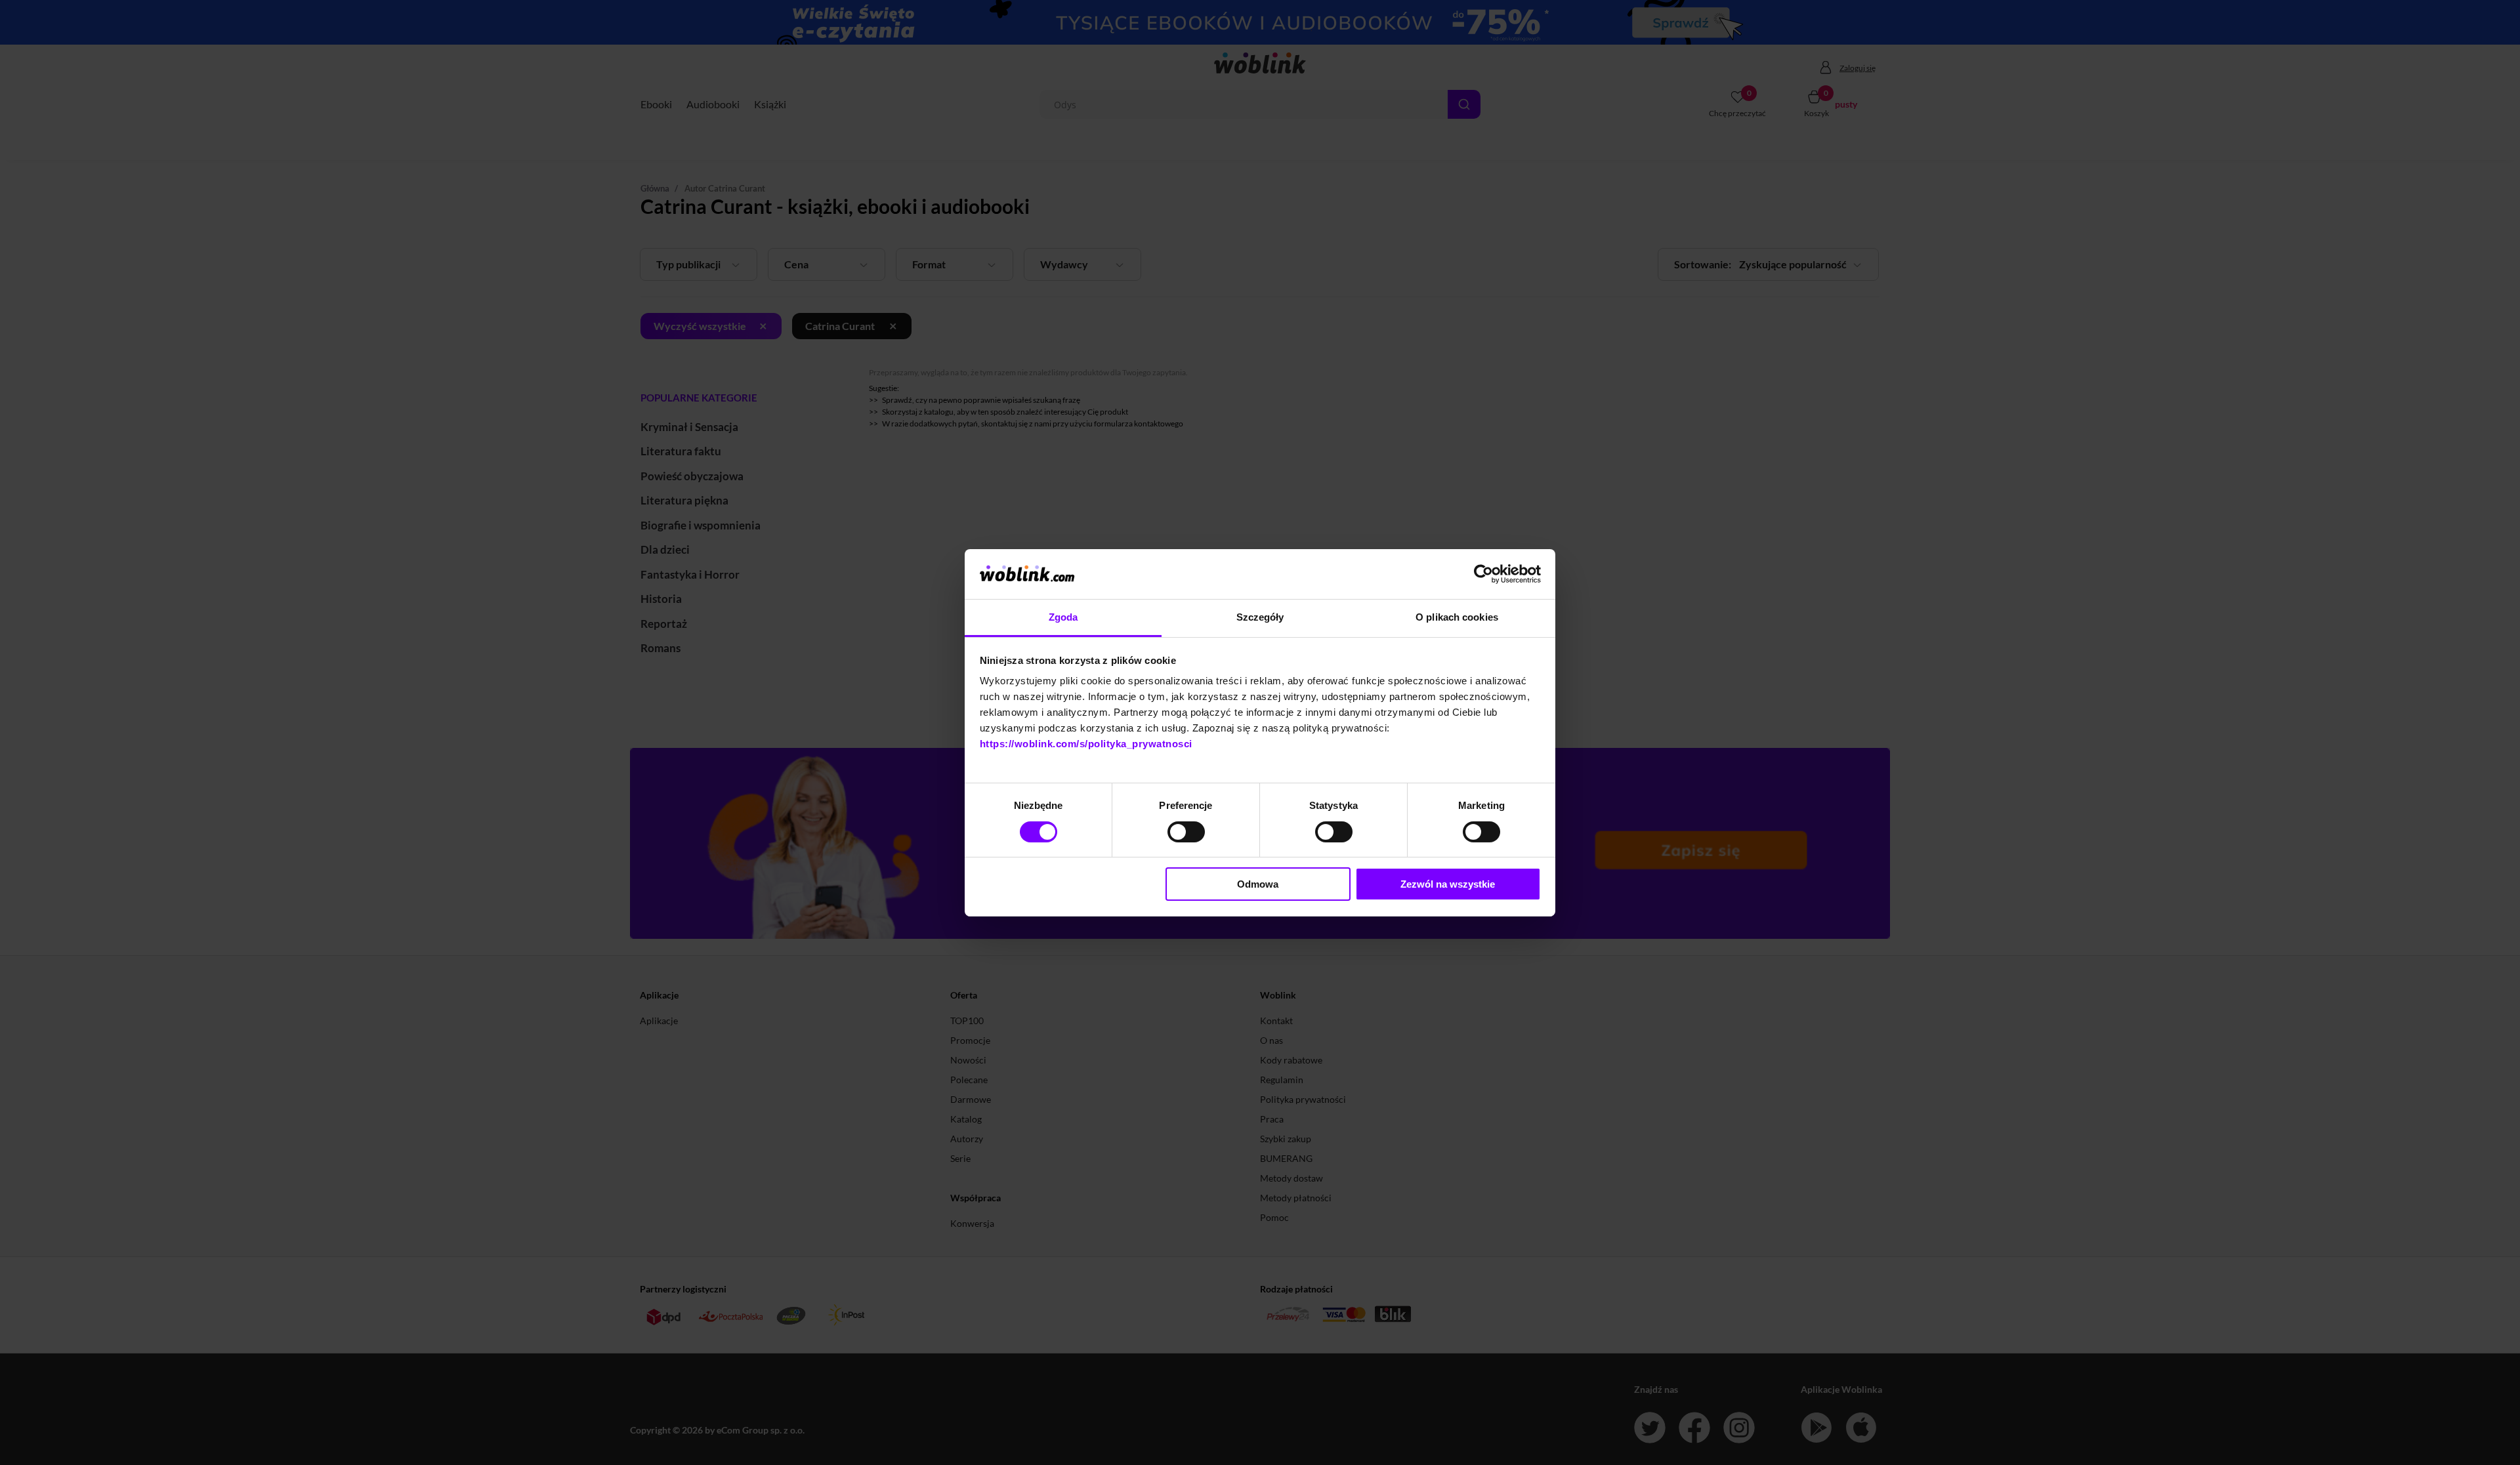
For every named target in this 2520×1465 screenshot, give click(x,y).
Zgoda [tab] (1063, 617)
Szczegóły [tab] (1260, 617)
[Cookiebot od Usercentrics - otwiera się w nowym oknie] (1483, 574)
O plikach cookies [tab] (1457, 617)
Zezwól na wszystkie (1448, 884)
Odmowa (1258, 884)
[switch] (1186, 832)
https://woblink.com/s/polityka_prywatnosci (1086, 744)
